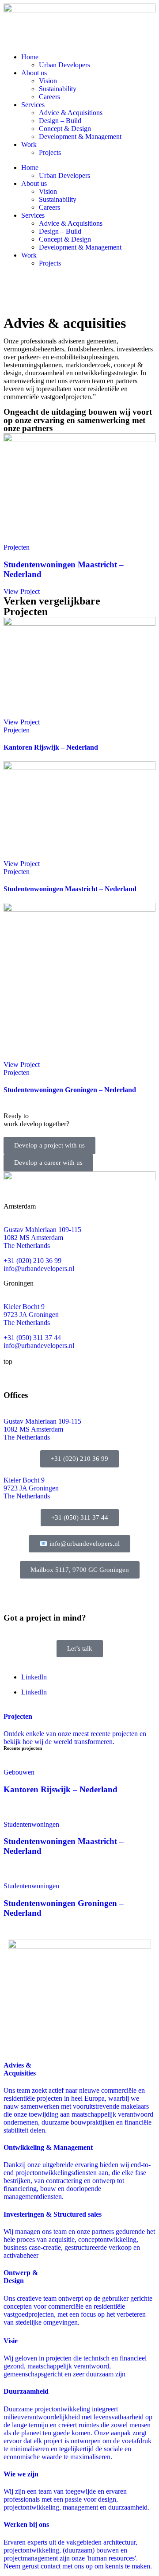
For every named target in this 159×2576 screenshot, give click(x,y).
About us (34, 73)
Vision (48, 81)
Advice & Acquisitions (71, 113)
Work (29, 144)
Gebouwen (19, 1772)
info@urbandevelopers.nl (39, 1269)
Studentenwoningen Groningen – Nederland (70, 1090)
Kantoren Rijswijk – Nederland (51, 747)
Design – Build (60, 121)
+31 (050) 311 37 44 (32, 1338)
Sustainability (58, 89)
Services (33, 105)
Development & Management (80, 137)
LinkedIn (34, 1677)
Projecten (17, 547)
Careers (49, 97)
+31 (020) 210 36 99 (32, 1261)
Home (30, 57)
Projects (50, 152)
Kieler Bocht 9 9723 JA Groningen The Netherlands (31, 1488)
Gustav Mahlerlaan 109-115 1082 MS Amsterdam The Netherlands (42, 1429)
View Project (22, 591)
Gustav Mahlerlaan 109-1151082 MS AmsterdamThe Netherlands (42, 1238)
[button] (80, 1570)
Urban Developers (64, 65)
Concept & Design (65, 129)
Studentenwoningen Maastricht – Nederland (70, 889)
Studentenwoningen (31, 1824)
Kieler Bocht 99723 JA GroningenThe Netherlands (31, 1315)
